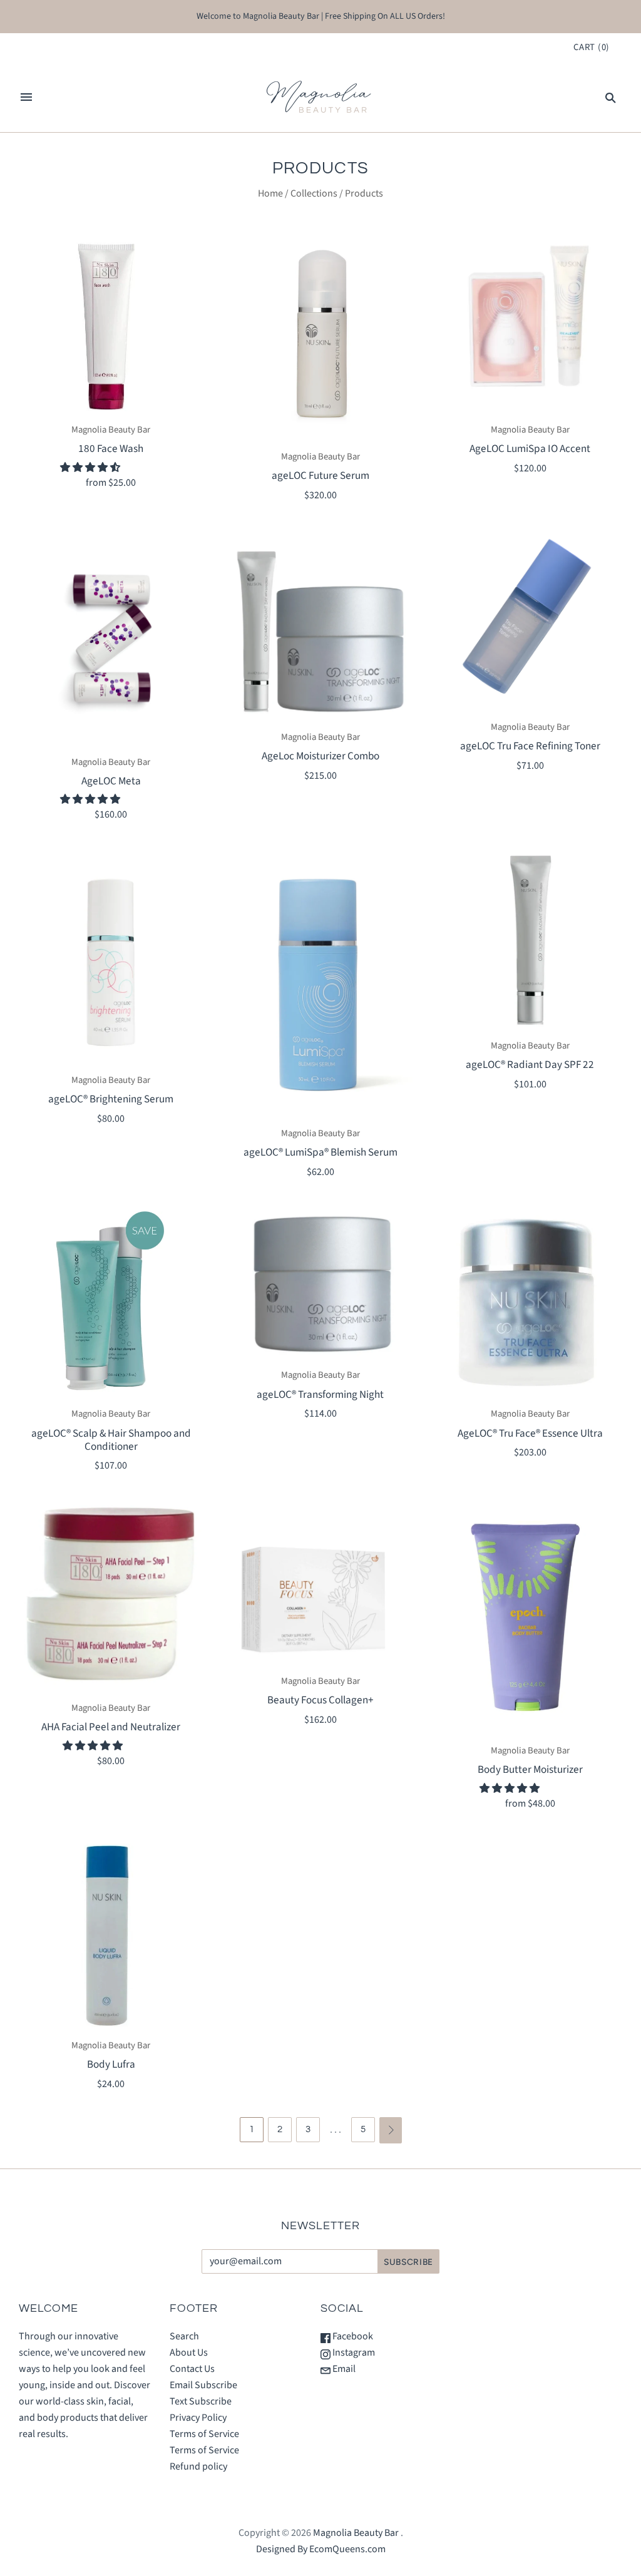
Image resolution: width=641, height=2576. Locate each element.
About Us (189, 2353)
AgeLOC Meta (111, 781)
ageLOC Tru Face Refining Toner (530, 746)
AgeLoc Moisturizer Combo (320, 756)
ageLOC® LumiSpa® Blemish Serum (320, 1152)
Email (343, 2369)
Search (184, 2336)
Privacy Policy (198, 2418)
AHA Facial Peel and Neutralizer (111, 1727)
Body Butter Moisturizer (530, 1769)
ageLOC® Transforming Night (320, 1394)
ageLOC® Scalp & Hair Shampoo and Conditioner (111, 1440)
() (592, 47)
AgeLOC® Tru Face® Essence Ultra (530, 1433)
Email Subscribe (203, 2385)
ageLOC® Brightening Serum (111, 1099)
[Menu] (26, 97)
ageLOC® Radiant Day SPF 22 (530, 1065)
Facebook (352, 2336)
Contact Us (192, 2369)
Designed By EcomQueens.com (321, 2549)
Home (270, 193)
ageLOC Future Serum (320, 475)
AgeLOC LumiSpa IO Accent (530, 449)
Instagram (353, 2353)
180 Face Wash (111, 449)
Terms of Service (204, 2434)
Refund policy (198, 2466)
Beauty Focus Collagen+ (320, 1700)
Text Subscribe (201, 2401)
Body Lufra (111, 2064)
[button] (91, 468)
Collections (314, 193)
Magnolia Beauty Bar (111, 430)
